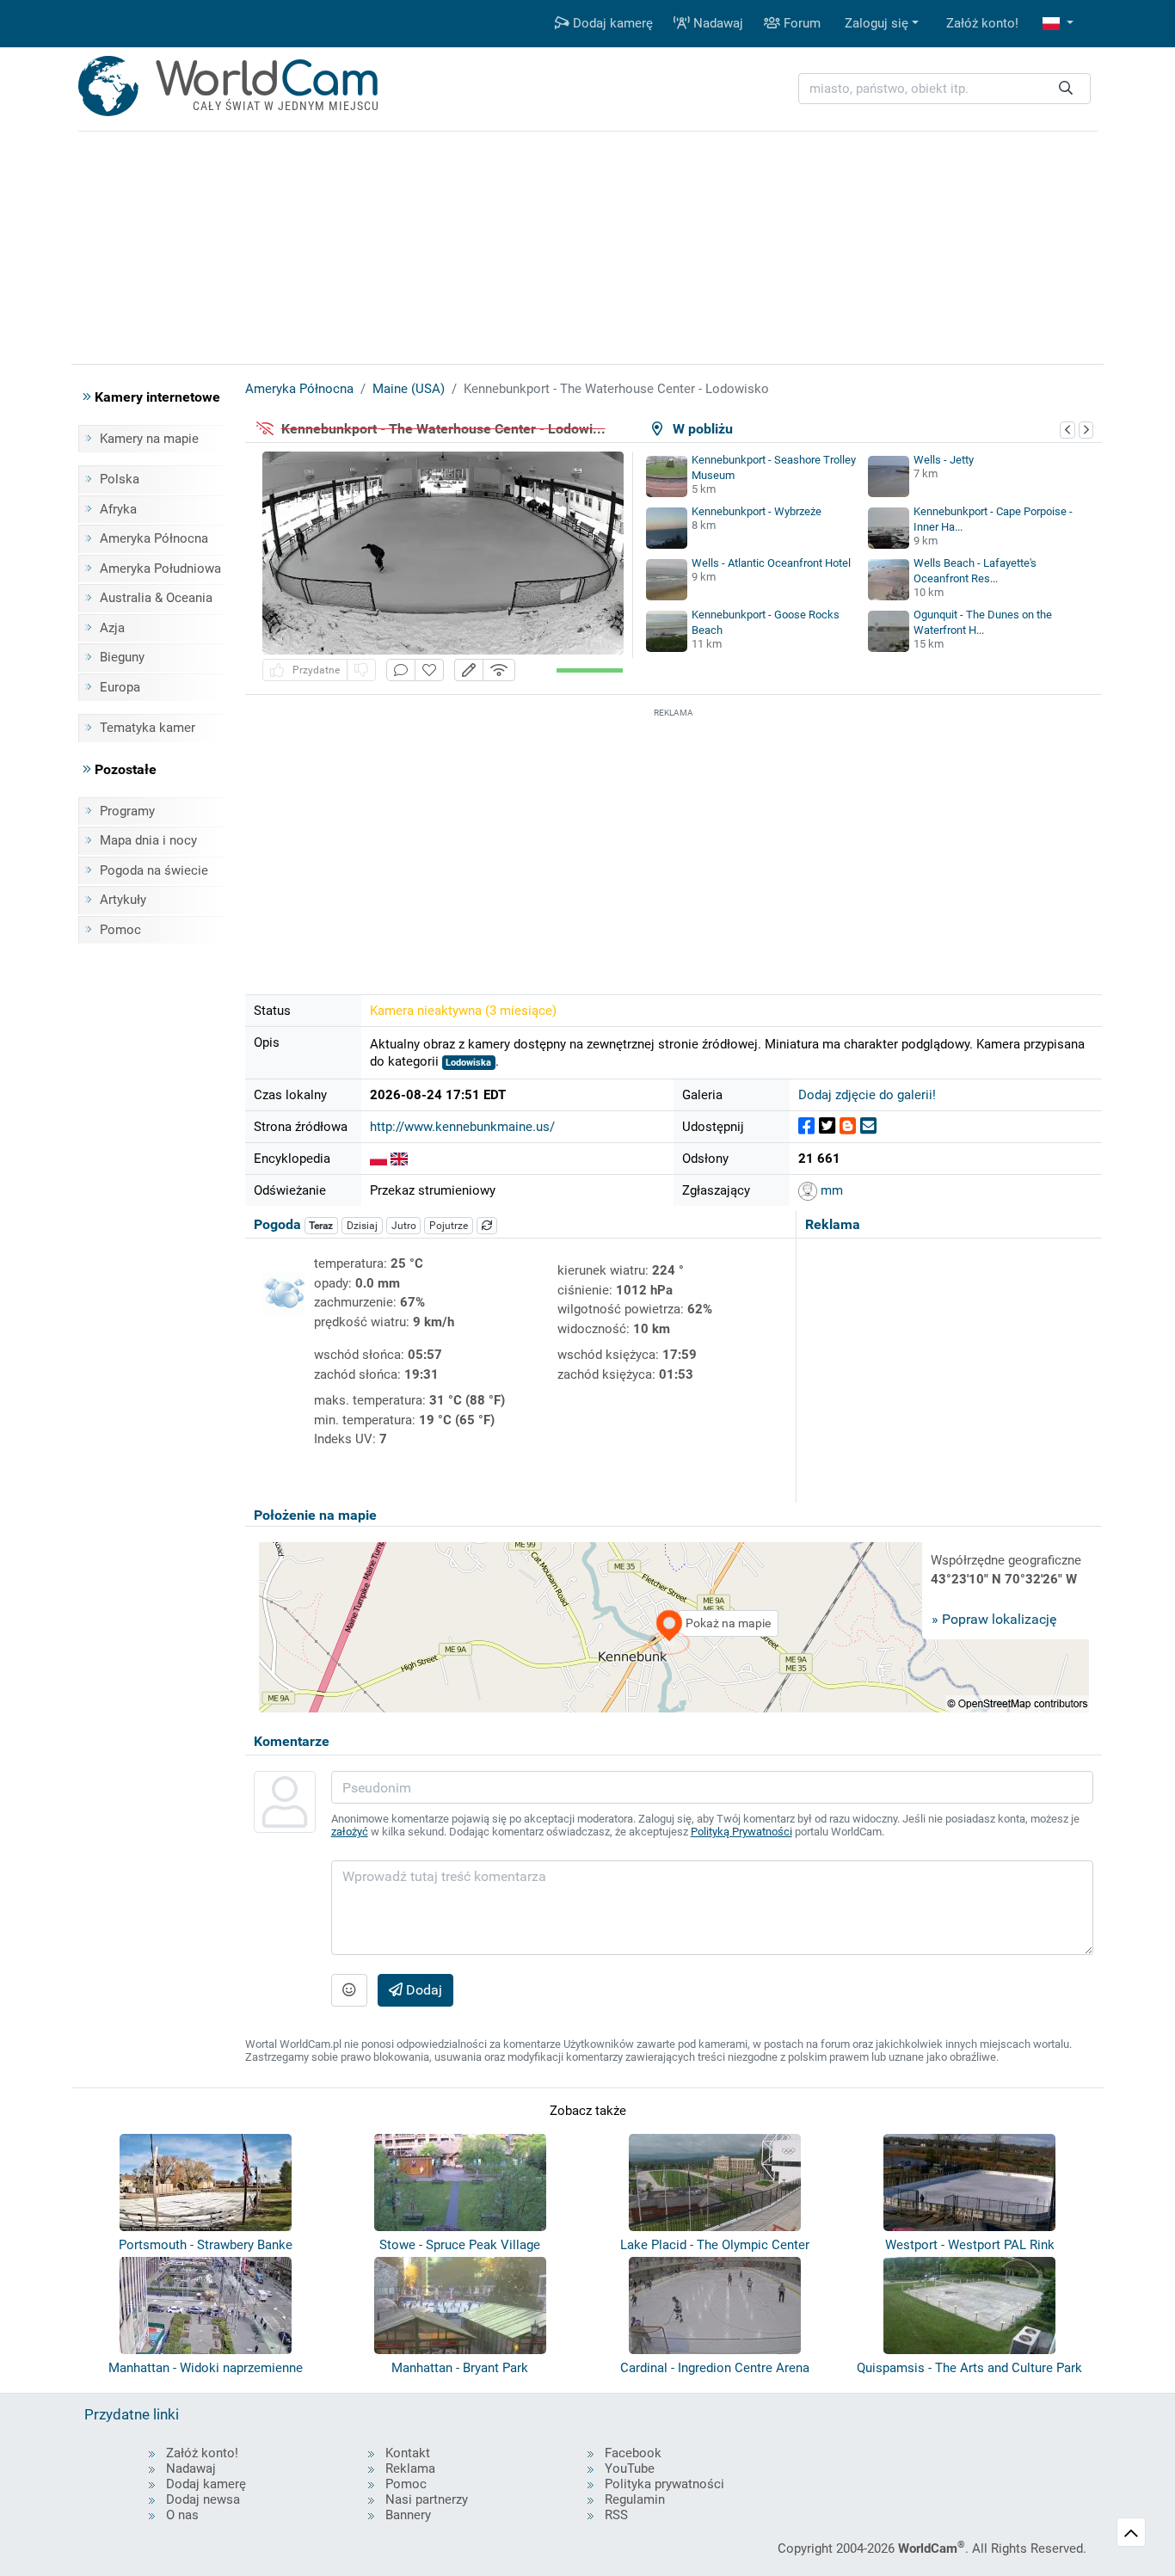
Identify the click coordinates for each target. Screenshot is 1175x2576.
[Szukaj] (1066, 89)
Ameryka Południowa (160, 569)
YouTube (630, 2468)
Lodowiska (468, 1063)
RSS (616, 2515)
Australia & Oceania (156, 598)
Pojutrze (449, 1226)
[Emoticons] (349, 1990)
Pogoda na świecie (154, 870)
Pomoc (120, 930)
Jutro (404, 1226)
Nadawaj (717, 23)
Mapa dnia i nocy (148, 840)
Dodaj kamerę (611, 23)
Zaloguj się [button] (877, 23)
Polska (120, 479)
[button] (1058, 24)
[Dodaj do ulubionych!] (429, 670)
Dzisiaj (362, 1226)
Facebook (633, 2453)
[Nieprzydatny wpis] (361, 670)
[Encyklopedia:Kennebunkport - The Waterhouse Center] (399, 1159)
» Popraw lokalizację (994, 1619)
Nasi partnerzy (427, 2499)
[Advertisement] (674, 842)
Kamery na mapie (149, 439)
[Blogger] (848, 1126)
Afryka (118, 509)
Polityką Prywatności (741, 1832)
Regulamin (635, 2499)
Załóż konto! (982, 23)
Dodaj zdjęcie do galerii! (867, 1095)
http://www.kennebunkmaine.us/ (462, 1127)
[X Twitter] (827, 1126)
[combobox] (944, 89)
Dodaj (422, 1990)
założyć (350, 1832)
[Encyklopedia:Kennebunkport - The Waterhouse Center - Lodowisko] (378, 1159)
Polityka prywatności (664, 2484)
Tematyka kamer (148, 728)
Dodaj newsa (203, 2499)
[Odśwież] (487, 1226)
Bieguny (122, 657)
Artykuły (123, 900)
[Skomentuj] (401, 670)
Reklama (410, 2468)
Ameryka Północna (154, 538)
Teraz (321, 1226)
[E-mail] (868, 1126)
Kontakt (408, 2453)
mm (830, 1190)
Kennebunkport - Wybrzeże (757, 511)
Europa (120, 687)
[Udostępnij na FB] (806, 1126)
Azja (112, 628)
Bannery (408, 2515)
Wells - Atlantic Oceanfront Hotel (771, 563)
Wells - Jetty (944, 460)
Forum (800, 23)
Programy (127, 811)
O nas (182, 2515)
